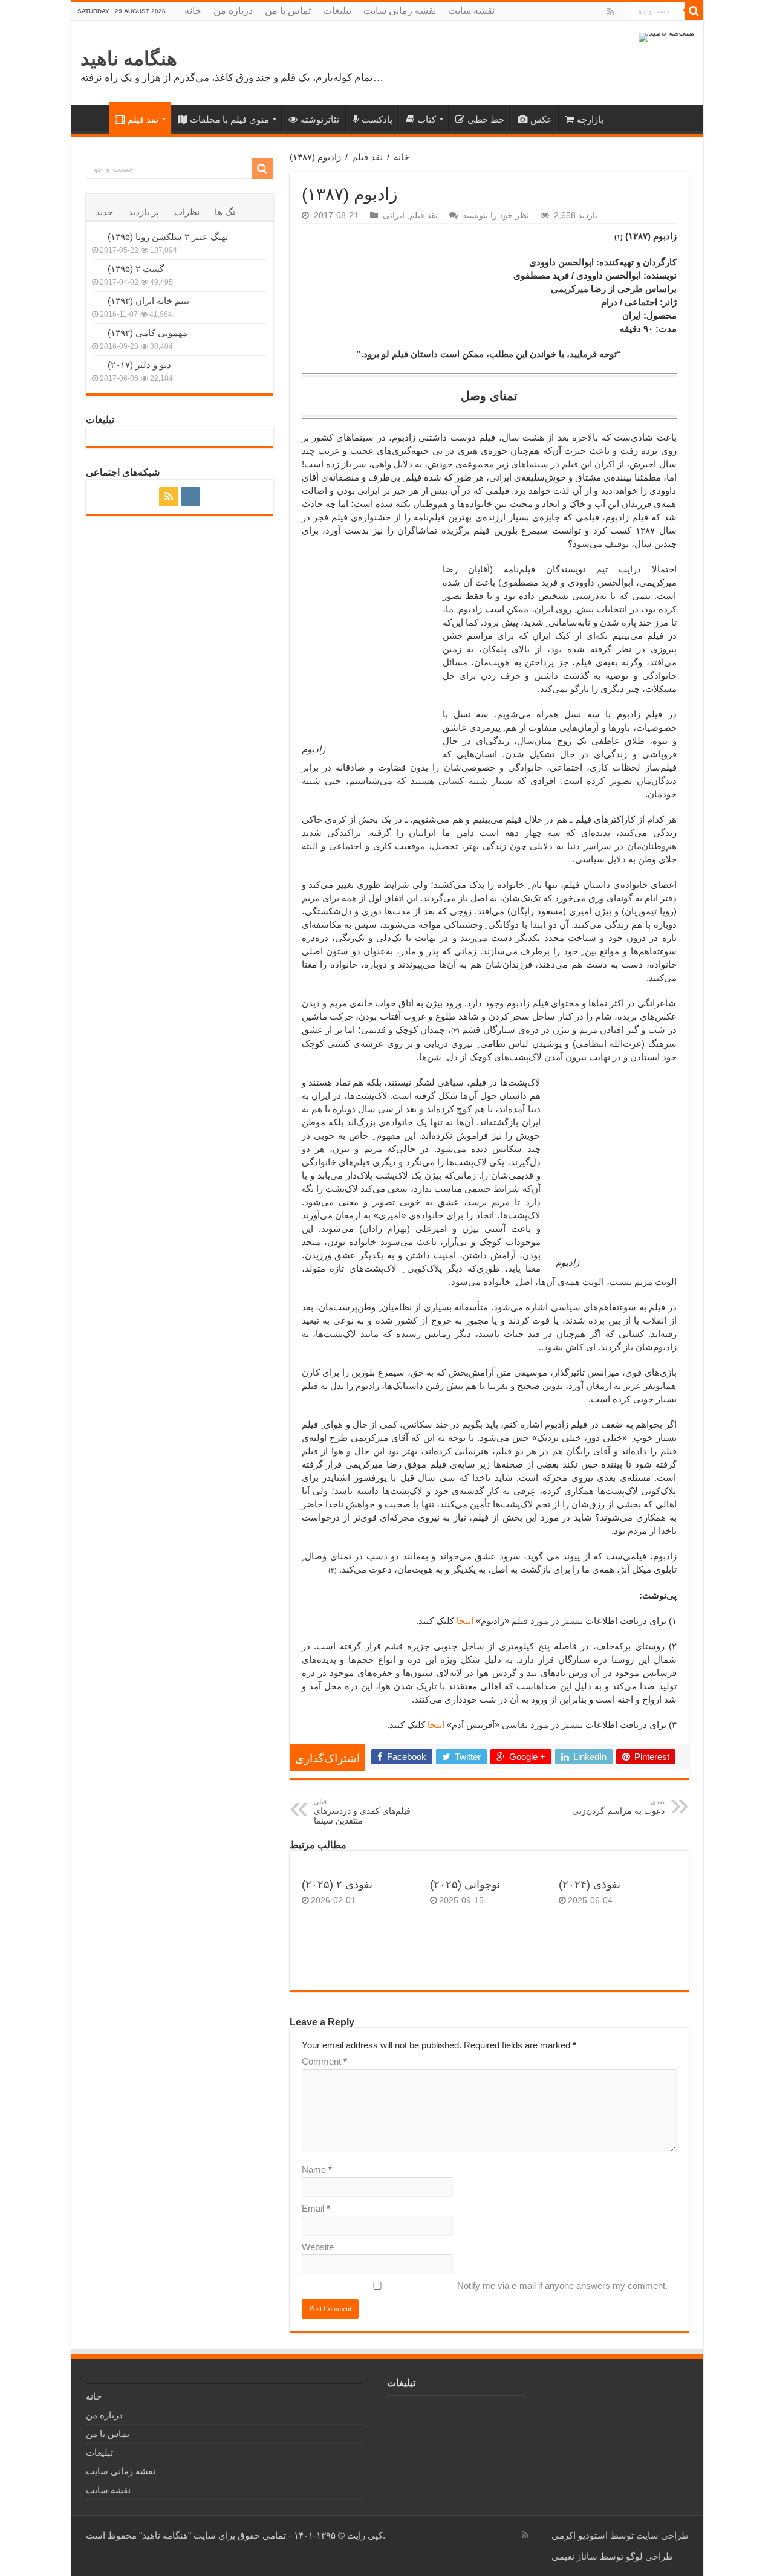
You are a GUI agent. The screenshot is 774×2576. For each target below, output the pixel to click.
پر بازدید (144, 212)
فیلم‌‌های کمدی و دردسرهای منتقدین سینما (362, 1812)
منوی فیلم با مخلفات (229, 119)
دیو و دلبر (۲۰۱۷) (139, 365)
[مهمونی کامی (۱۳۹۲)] (97, 332)
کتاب (427, 119)
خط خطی (486, 119)
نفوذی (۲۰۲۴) (590, 1885)
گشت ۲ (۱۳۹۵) (136, 269)
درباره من (233, 11)
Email (316, 2208)
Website (318, 2247)
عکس (541, 119)
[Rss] (610, 11)
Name (317, 2170)
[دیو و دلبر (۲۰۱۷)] (97, 364)
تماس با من (288, 11)
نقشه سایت (471, 11)
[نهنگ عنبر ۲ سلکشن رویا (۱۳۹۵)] (97, 236)
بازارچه (590, 119)
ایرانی (394, 215)
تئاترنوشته (320, 119)
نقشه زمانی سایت (400, 11)
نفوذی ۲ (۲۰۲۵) (337, 1885)
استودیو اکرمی (580, 2535)
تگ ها (225, 212)
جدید (104, 212)
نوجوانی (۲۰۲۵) (465, 1885)
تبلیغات (337, 11)
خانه (193, 11)
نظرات (187, 212)
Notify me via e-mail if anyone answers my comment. (562, 2286)
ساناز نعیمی (574, 2556)
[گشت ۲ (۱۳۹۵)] (97, 268)
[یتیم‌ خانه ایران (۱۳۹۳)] (97, 300)
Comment (324, 2061)
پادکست (377, 119)
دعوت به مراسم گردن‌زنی (618, 1807)
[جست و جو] (694, 11)
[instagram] (622, 12)
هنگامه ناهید (129, 59)
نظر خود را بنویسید (496, 215)
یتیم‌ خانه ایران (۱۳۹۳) (148, 301)
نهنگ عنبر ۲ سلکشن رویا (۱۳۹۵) (168, 237)
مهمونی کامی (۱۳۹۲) (148, 333)
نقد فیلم (143, 119)
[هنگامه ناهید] (666, 37)
